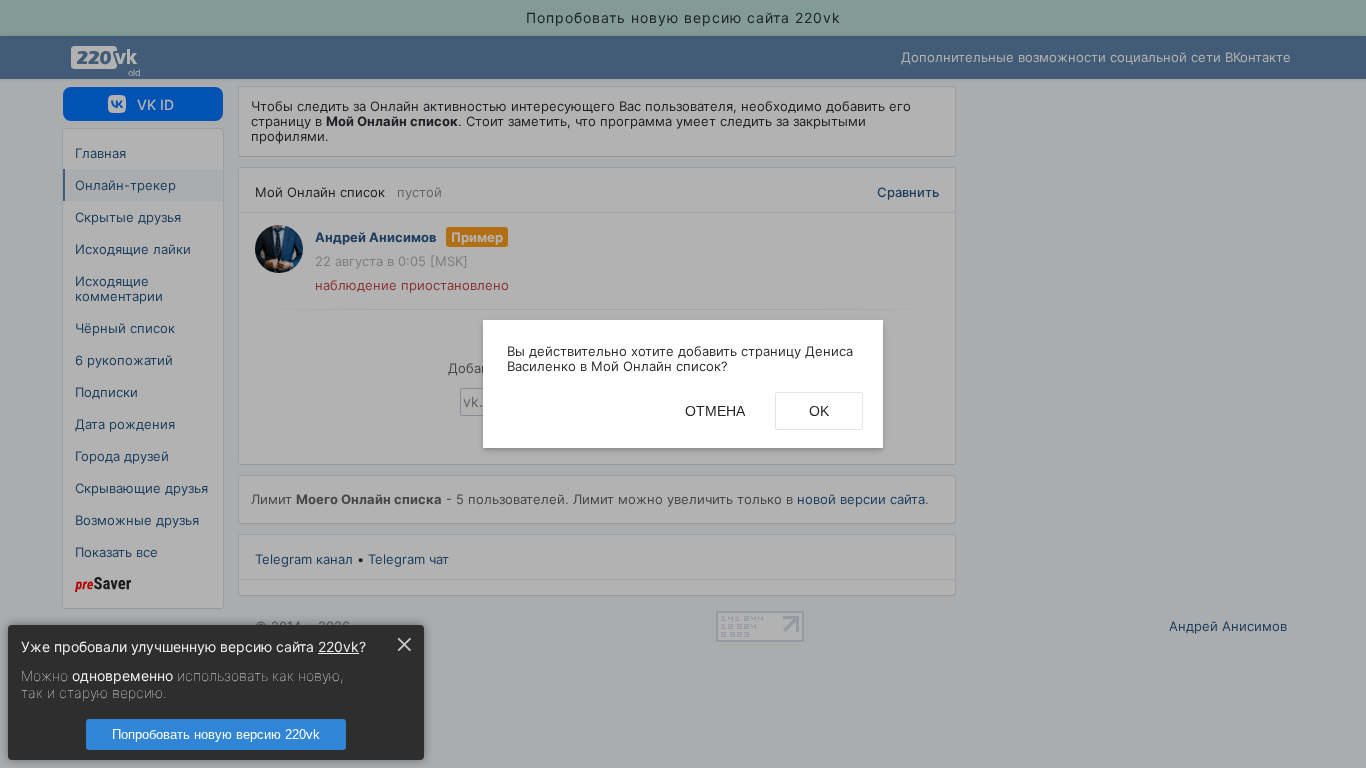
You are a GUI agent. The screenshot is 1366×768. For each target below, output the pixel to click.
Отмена (715, 411)
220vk (338, 646)
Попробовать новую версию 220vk (216, 734)
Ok (819, 411)
